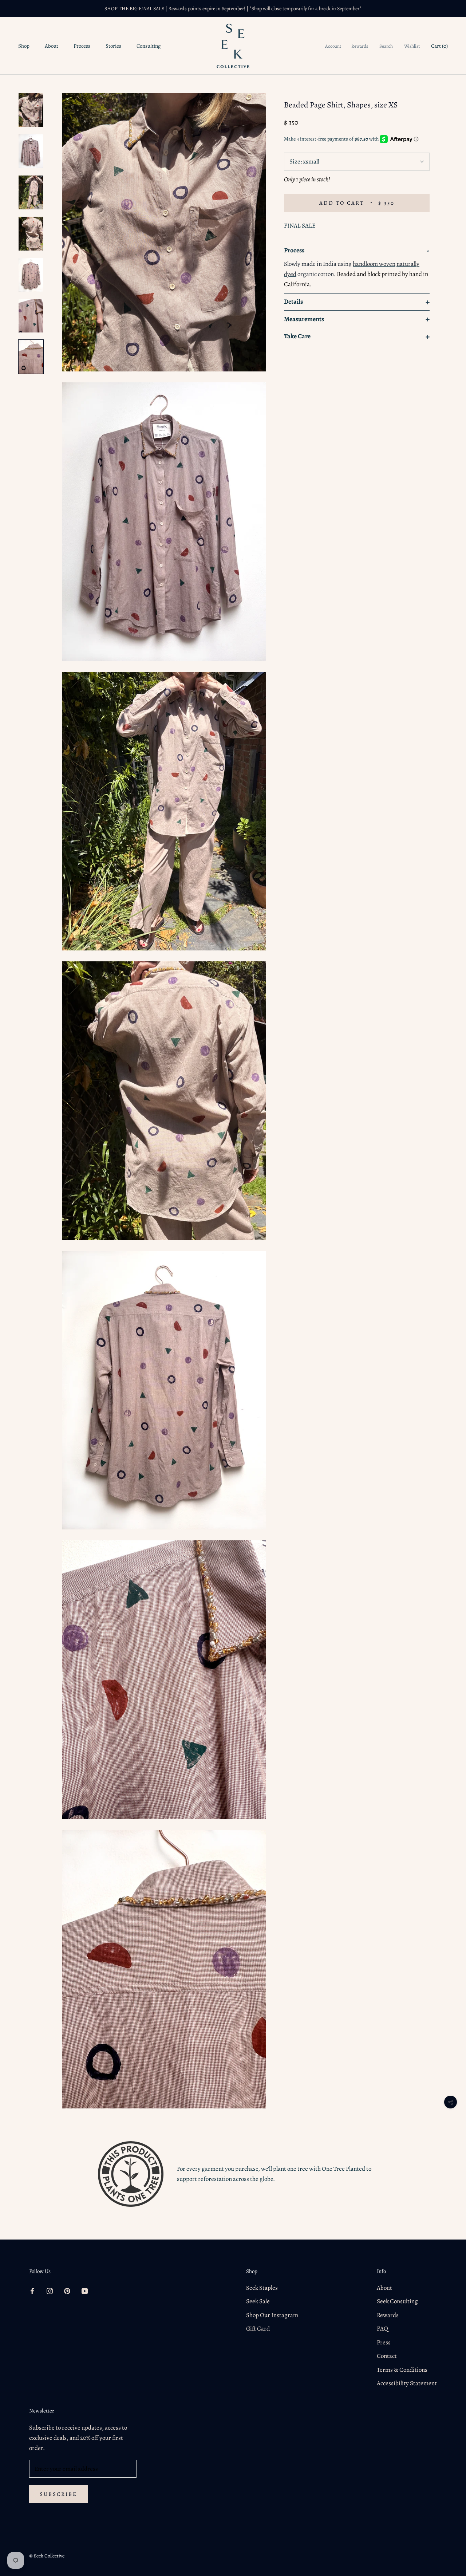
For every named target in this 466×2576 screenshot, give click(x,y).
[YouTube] (85, 2291)
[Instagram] (50, 2291)
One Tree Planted (343, 2169)
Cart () (439, 46)
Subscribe (58, 2494)
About (52, 46)
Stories (113, 46)
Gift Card (258, 2329)
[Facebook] (32, 2291)
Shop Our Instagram (272, 2315)
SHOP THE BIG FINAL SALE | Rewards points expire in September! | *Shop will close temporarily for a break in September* (233, 9)
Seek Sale (258, 2301)
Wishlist (412, 46)
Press (384, 2342)
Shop (24, 46)
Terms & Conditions (402, 2370)
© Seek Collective (47, 2556)
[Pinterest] (67, 2291)
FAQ (382, 2329)
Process (82, 46)
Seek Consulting (397, 2301)
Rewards (360, 46)
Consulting (149, 46)
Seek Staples (262, 2288)
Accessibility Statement (407, 2383)
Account (333, 46)
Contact (387, 2356)
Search (386, 46)
